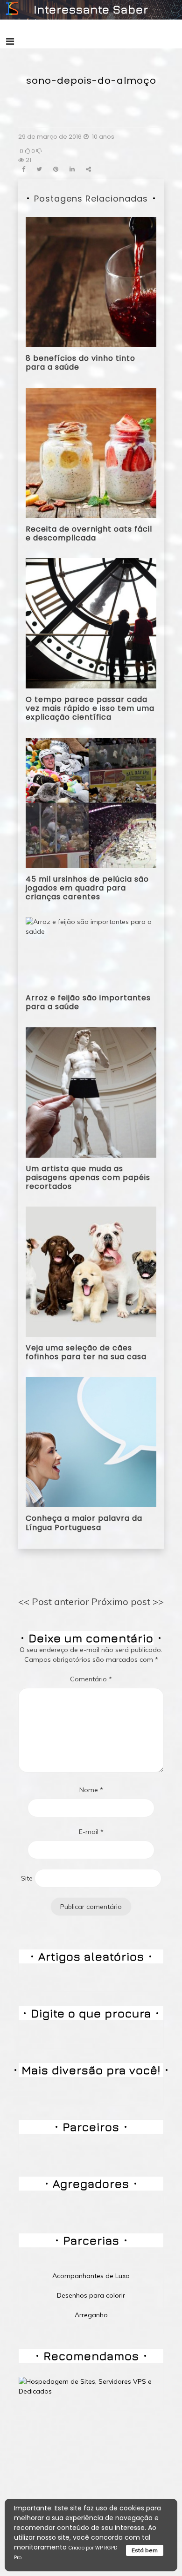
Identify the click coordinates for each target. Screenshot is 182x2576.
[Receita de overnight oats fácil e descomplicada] (91, 452)
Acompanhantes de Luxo (91, 2276)
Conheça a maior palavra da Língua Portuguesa (84, 1523)
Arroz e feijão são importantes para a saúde (88, 1002)
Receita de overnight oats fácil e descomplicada (89, 533)
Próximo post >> (127, 1602)
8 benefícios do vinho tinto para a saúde (80, 363)
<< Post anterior (54, 1602)
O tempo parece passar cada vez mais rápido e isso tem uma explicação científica (90, 708)
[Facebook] (24, 169)
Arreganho (91, 2315)
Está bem (145, 2550)
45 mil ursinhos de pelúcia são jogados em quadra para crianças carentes (87, 888)
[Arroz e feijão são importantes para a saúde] (91, 951)
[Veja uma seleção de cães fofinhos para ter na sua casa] (91, 1271)
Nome (91, 1790)
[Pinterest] (56, 169)
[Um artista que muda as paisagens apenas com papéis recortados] (91, 1092)
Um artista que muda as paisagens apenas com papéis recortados (88, 1177)
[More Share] (88, 169)
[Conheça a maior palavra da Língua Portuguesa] (91, 1442)
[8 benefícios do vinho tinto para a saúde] (91, 282)
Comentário (91, 1679)
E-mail (91, 1832)
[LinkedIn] (72, 169)
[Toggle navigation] (10, 41)
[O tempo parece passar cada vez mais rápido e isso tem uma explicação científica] (91, 623)
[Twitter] (39, 169)
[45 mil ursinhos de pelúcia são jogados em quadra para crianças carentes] (91, 802)
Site (27, 1878)
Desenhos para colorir (91, 2295)
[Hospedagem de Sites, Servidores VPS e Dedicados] (91, 2386)
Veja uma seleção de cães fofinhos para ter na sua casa (86, 1352)
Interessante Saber (91, 9)
